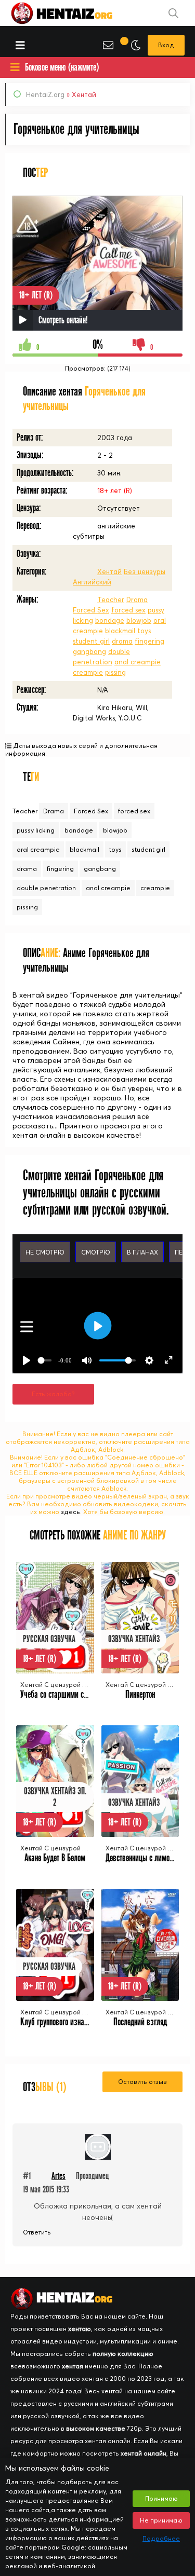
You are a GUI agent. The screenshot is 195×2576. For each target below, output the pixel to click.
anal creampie (138, 662)
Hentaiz (73, 13)
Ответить (37, 2232)
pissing (115, 672)
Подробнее (161, 2538)
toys (144, 631)
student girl (91, 641)
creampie (88, 672)
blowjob (139, 620)
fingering (149, 641)
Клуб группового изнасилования (68, 2022)
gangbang (89, 651)
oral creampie (38, 849)
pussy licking (36, 830)
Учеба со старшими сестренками (69, 1694)
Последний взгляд (140, 2022)
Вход (166, 45)
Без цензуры (145, 571)
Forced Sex (91, 610)
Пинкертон (140, 1694)
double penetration (46, 888)
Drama (137, 599)
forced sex (128, 610)
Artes (58, 2176)
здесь (70, 1512)
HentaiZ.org (45, 94)
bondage (110, 620)
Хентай (109, 571)
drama (122, 641)
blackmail (120, 631)
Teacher (111, 599)
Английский (92, 582)
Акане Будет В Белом (55, 1858)
